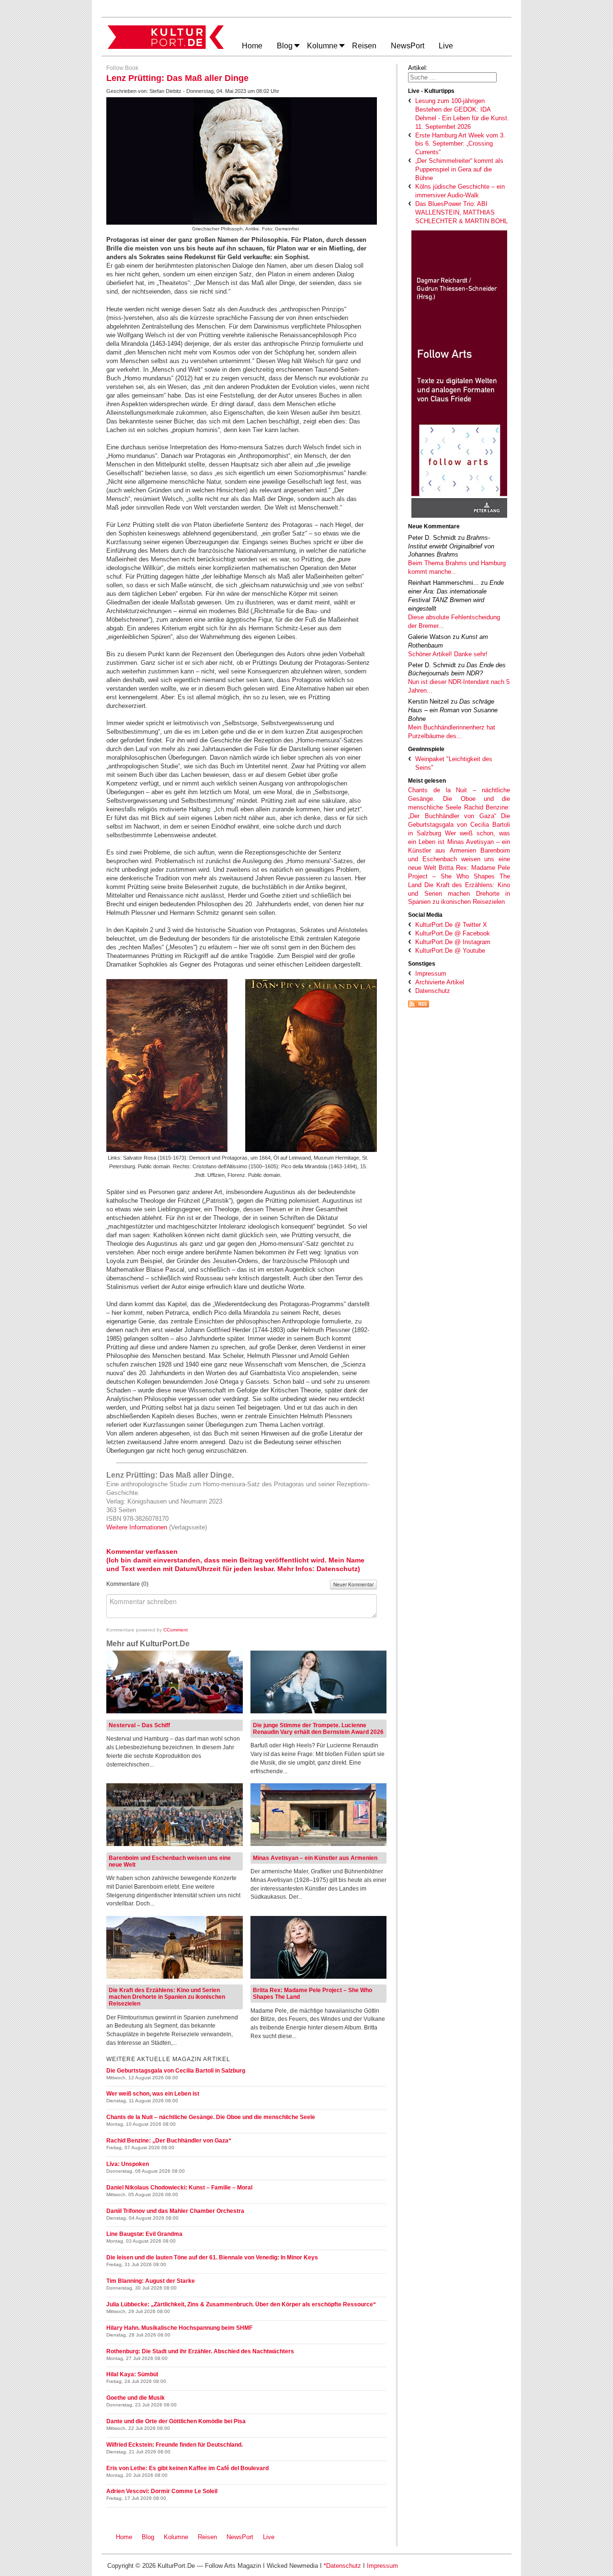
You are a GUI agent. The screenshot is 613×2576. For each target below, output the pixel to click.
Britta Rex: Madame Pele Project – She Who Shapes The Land (459, 876)
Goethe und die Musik (136, 2398)
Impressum (431, 974)
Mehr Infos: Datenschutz (318, 1569)
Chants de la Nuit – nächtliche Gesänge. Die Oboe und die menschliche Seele (459, 799)
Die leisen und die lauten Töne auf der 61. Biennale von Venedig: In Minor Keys (212, 2257)
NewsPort (242, 2537)
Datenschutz (433, 991)
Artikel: (418, 68)
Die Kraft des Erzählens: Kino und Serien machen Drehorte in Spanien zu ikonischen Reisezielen (459, 894)
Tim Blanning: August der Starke (151, 2281)
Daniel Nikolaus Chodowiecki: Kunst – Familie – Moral (179, 2188)
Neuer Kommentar (353, 1584)
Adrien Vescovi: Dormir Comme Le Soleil (162, 2491)
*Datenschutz (342, 2566)
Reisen (207, 2537)
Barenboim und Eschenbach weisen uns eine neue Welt (459, 859)
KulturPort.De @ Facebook (453, 933)
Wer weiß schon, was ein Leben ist (153, 2094)
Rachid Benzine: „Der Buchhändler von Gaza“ (169, 2141)
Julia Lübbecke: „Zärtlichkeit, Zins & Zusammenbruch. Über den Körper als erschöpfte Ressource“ (241, 2304)
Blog (148, 2537)
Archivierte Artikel (440, 982)
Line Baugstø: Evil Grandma (144, 2234)
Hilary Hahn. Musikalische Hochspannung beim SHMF (179, 2328)
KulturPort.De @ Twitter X (451, 925)
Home (124, 2537)
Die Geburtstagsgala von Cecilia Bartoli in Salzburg (459, 825)
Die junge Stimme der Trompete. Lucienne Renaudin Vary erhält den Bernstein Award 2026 (318, 1729)
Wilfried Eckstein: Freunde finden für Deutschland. (175, 2445)
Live (269, 2537)
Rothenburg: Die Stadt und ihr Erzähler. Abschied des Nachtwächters (200, 2351)
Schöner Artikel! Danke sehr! (448, 654)
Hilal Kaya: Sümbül (132, 2374)
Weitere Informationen (138, 1527)
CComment (176, 1630)
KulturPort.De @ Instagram (453, 942)
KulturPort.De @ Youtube (450, 951)
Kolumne (176, 2537)
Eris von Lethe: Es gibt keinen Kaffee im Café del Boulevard (187, 2468)
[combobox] (452, 77)
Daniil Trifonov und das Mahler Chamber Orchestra (175, 2211)
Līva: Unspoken (128, 2164)
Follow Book (122, 68)
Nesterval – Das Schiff (139, 1725)
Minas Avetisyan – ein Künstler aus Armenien (315, 1858)
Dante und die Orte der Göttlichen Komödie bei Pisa (176, 2421)
